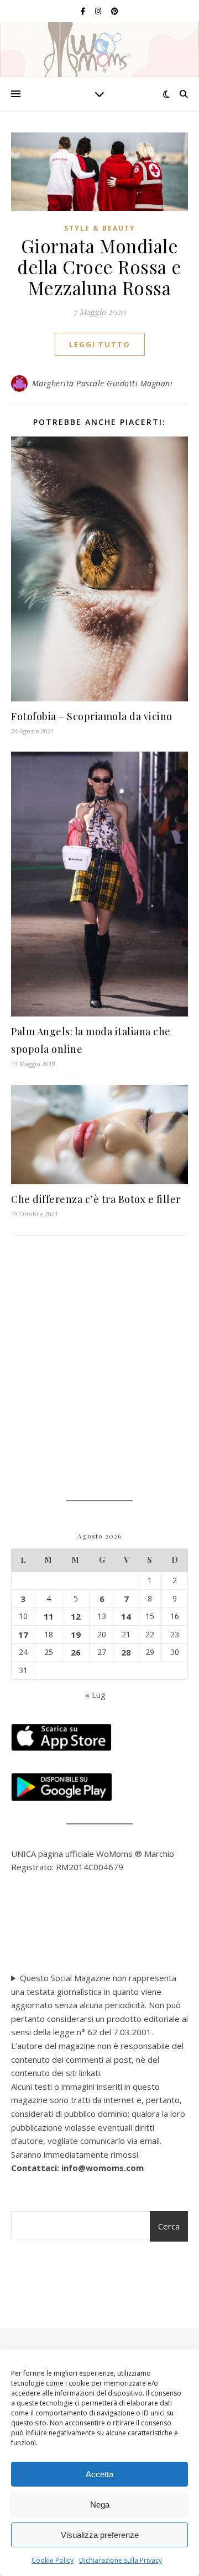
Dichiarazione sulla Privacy (121, 2560)
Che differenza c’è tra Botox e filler (96, 1199)
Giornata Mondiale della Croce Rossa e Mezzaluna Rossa (99, 267)
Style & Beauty (100, 228)
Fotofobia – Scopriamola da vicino (92, 716)
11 (49, 1616)
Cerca (169, 2226)
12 (76, 1616)
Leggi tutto (100, 344)
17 (23, 1635)
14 (126, 1616)
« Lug (95, 1695)
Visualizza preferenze (100, 2535)
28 (126, 1652)
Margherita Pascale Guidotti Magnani (103, 383)
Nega (100, 2505)
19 (76, 1635)
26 (76, 1652)
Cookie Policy (53, 2560)
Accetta (99, 2474)
